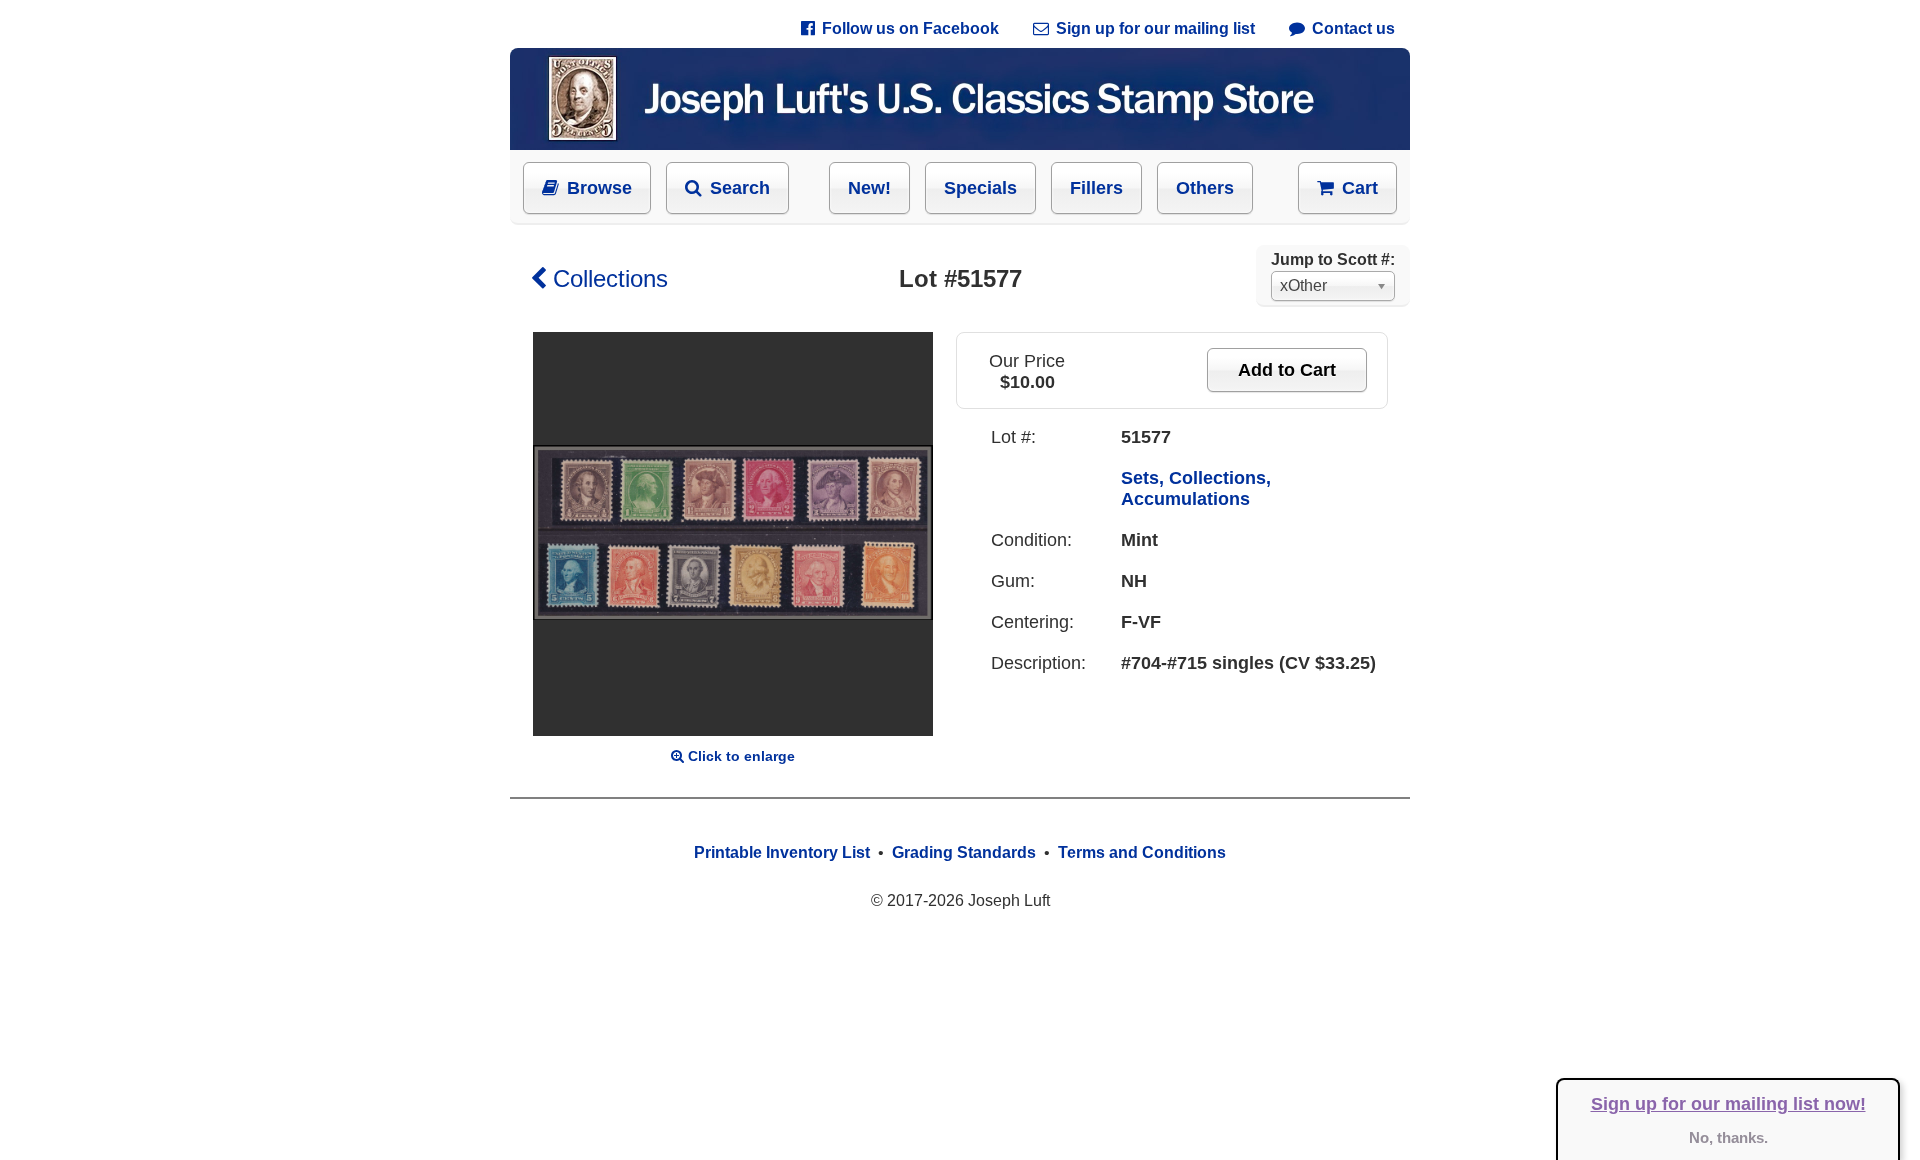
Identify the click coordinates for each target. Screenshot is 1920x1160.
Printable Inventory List (782, 852)
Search (740, 188)
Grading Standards (964, 852)
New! (869, 188)
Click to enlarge (741, 756)
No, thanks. (1728, 1137)
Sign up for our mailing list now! (1728, 1104)
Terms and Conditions (1142, 852)
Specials (980, 188)
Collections (610, 278)
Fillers (1096, 188)
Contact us (1353, 28)
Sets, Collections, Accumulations (1196, 488)
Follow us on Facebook (910, 28)
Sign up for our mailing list (1155, 28)
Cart (1360, 188)
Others (1205, 188)
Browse (599, 188)
